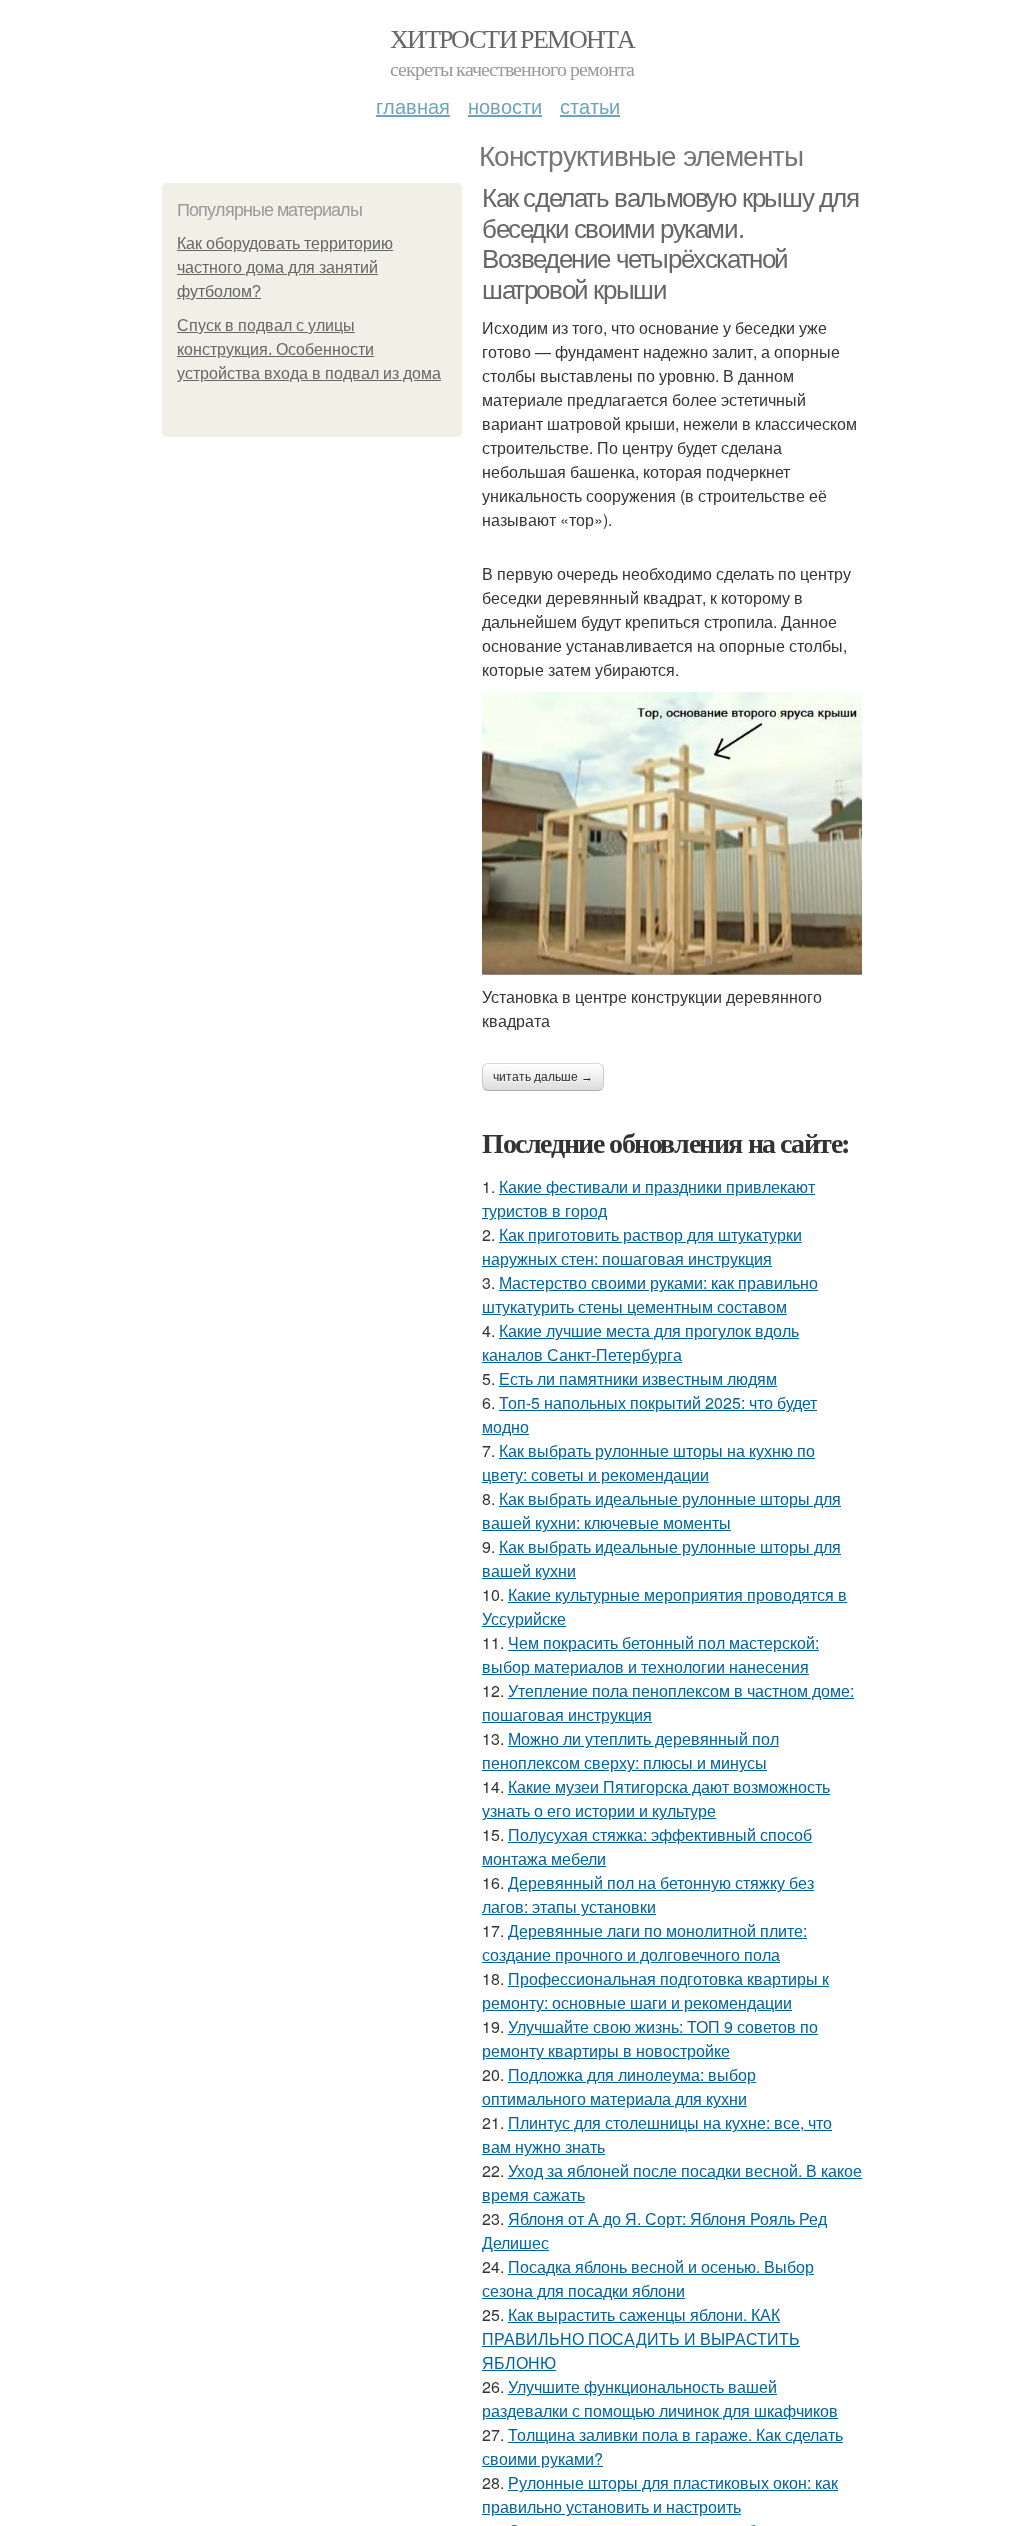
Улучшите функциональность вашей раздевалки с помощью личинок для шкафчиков (660, 2398)
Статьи (590, 105)
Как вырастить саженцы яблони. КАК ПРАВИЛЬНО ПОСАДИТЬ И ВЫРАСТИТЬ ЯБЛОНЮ (641, 2338)
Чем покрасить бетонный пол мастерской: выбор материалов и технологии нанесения (650, 1654)
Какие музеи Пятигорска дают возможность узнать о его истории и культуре (656, 1798)
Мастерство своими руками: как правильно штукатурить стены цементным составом (650, 1294)
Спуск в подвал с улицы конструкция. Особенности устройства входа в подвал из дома (309, 349)
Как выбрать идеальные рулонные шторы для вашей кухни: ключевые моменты (661, 1510)
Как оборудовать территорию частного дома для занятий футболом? (285, 267)
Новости (505, 105)
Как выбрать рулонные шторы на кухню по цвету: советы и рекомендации (648, 1462)
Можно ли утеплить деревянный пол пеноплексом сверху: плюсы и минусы (630, 1750)
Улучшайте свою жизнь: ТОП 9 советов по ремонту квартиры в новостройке (650, 2038)
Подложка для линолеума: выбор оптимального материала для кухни (619, 2086)
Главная (413, 105)
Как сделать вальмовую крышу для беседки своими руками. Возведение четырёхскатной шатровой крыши (670, 244)
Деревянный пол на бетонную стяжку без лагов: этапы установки (648, 1894)
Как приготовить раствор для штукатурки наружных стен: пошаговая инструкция (642, 1246)
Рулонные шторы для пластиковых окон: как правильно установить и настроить (660, 2494)
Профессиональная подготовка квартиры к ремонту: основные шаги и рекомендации (655, 1990)
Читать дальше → (543, 1077)
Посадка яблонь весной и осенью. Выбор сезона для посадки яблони (648, 2278)
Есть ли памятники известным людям (638, 1378)
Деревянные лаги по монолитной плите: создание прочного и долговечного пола (644, 1942)
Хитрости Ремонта (512, 38)
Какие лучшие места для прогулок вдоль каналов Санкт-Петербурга (640, 1342)
